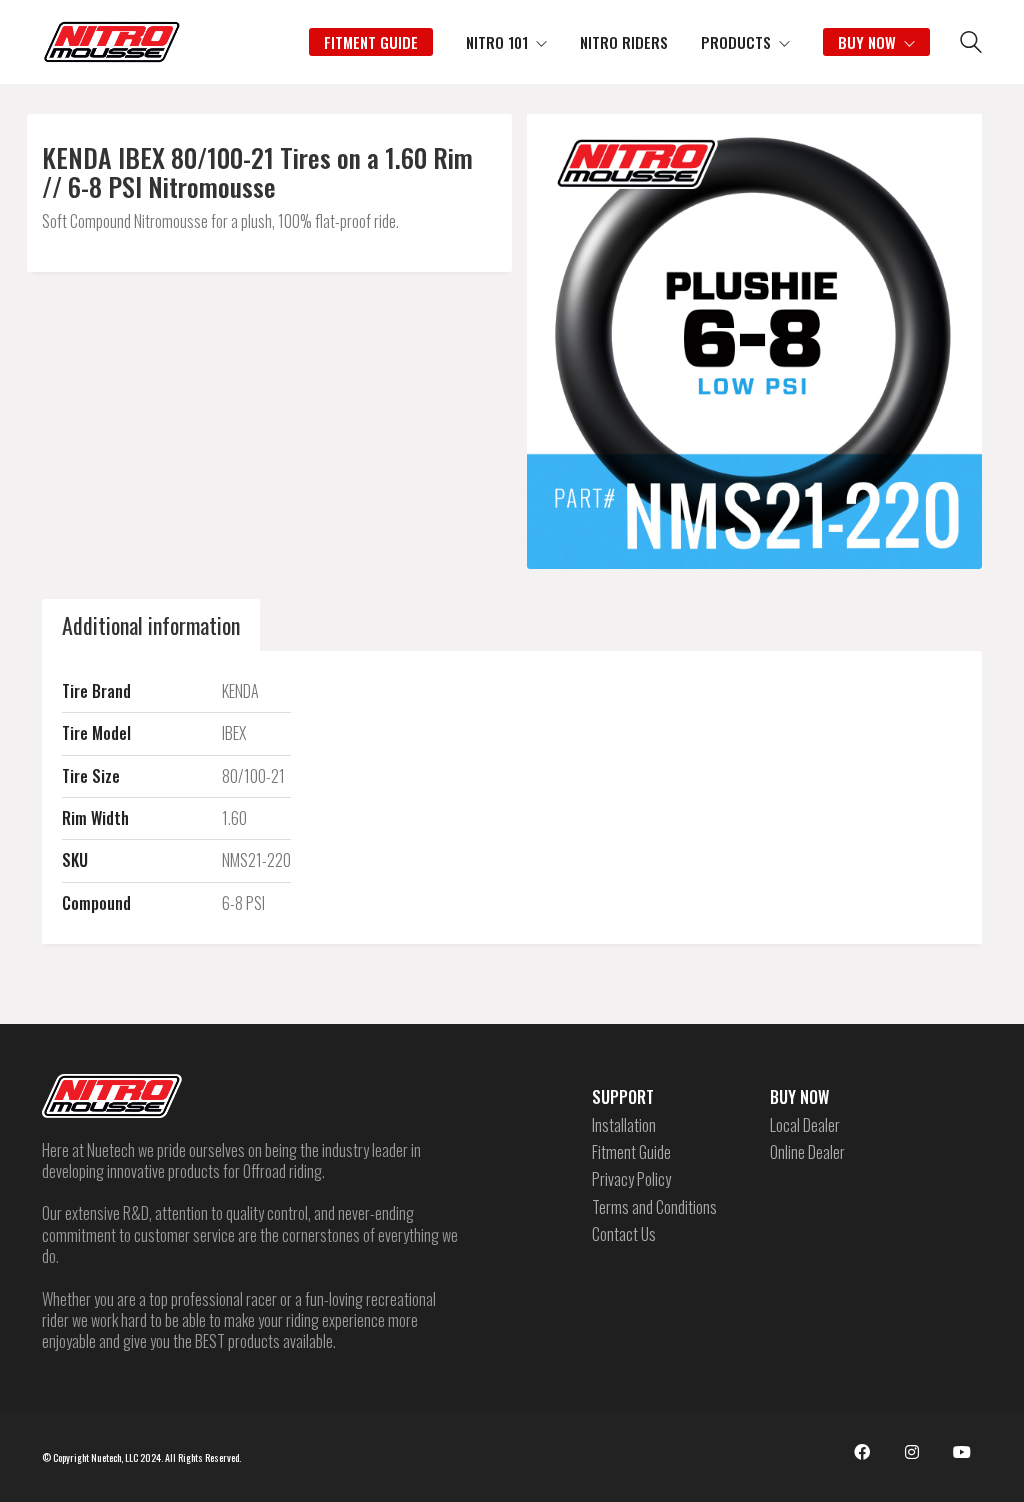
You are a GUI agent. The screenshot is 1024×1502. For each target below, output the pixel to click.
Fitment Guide (631, 1152)
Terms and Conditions (654, 1207)
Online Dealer (807, 1152)
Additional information (151, 625)
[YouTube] (962, 1452)
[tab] (151, 625)
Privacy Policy (631, 1179)
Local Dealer (805, 1125)
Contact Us (624, 1234)
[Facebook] (862, 1452)
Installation (624, 1125)
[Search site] (971, 44)
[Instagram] (912, 1452)
